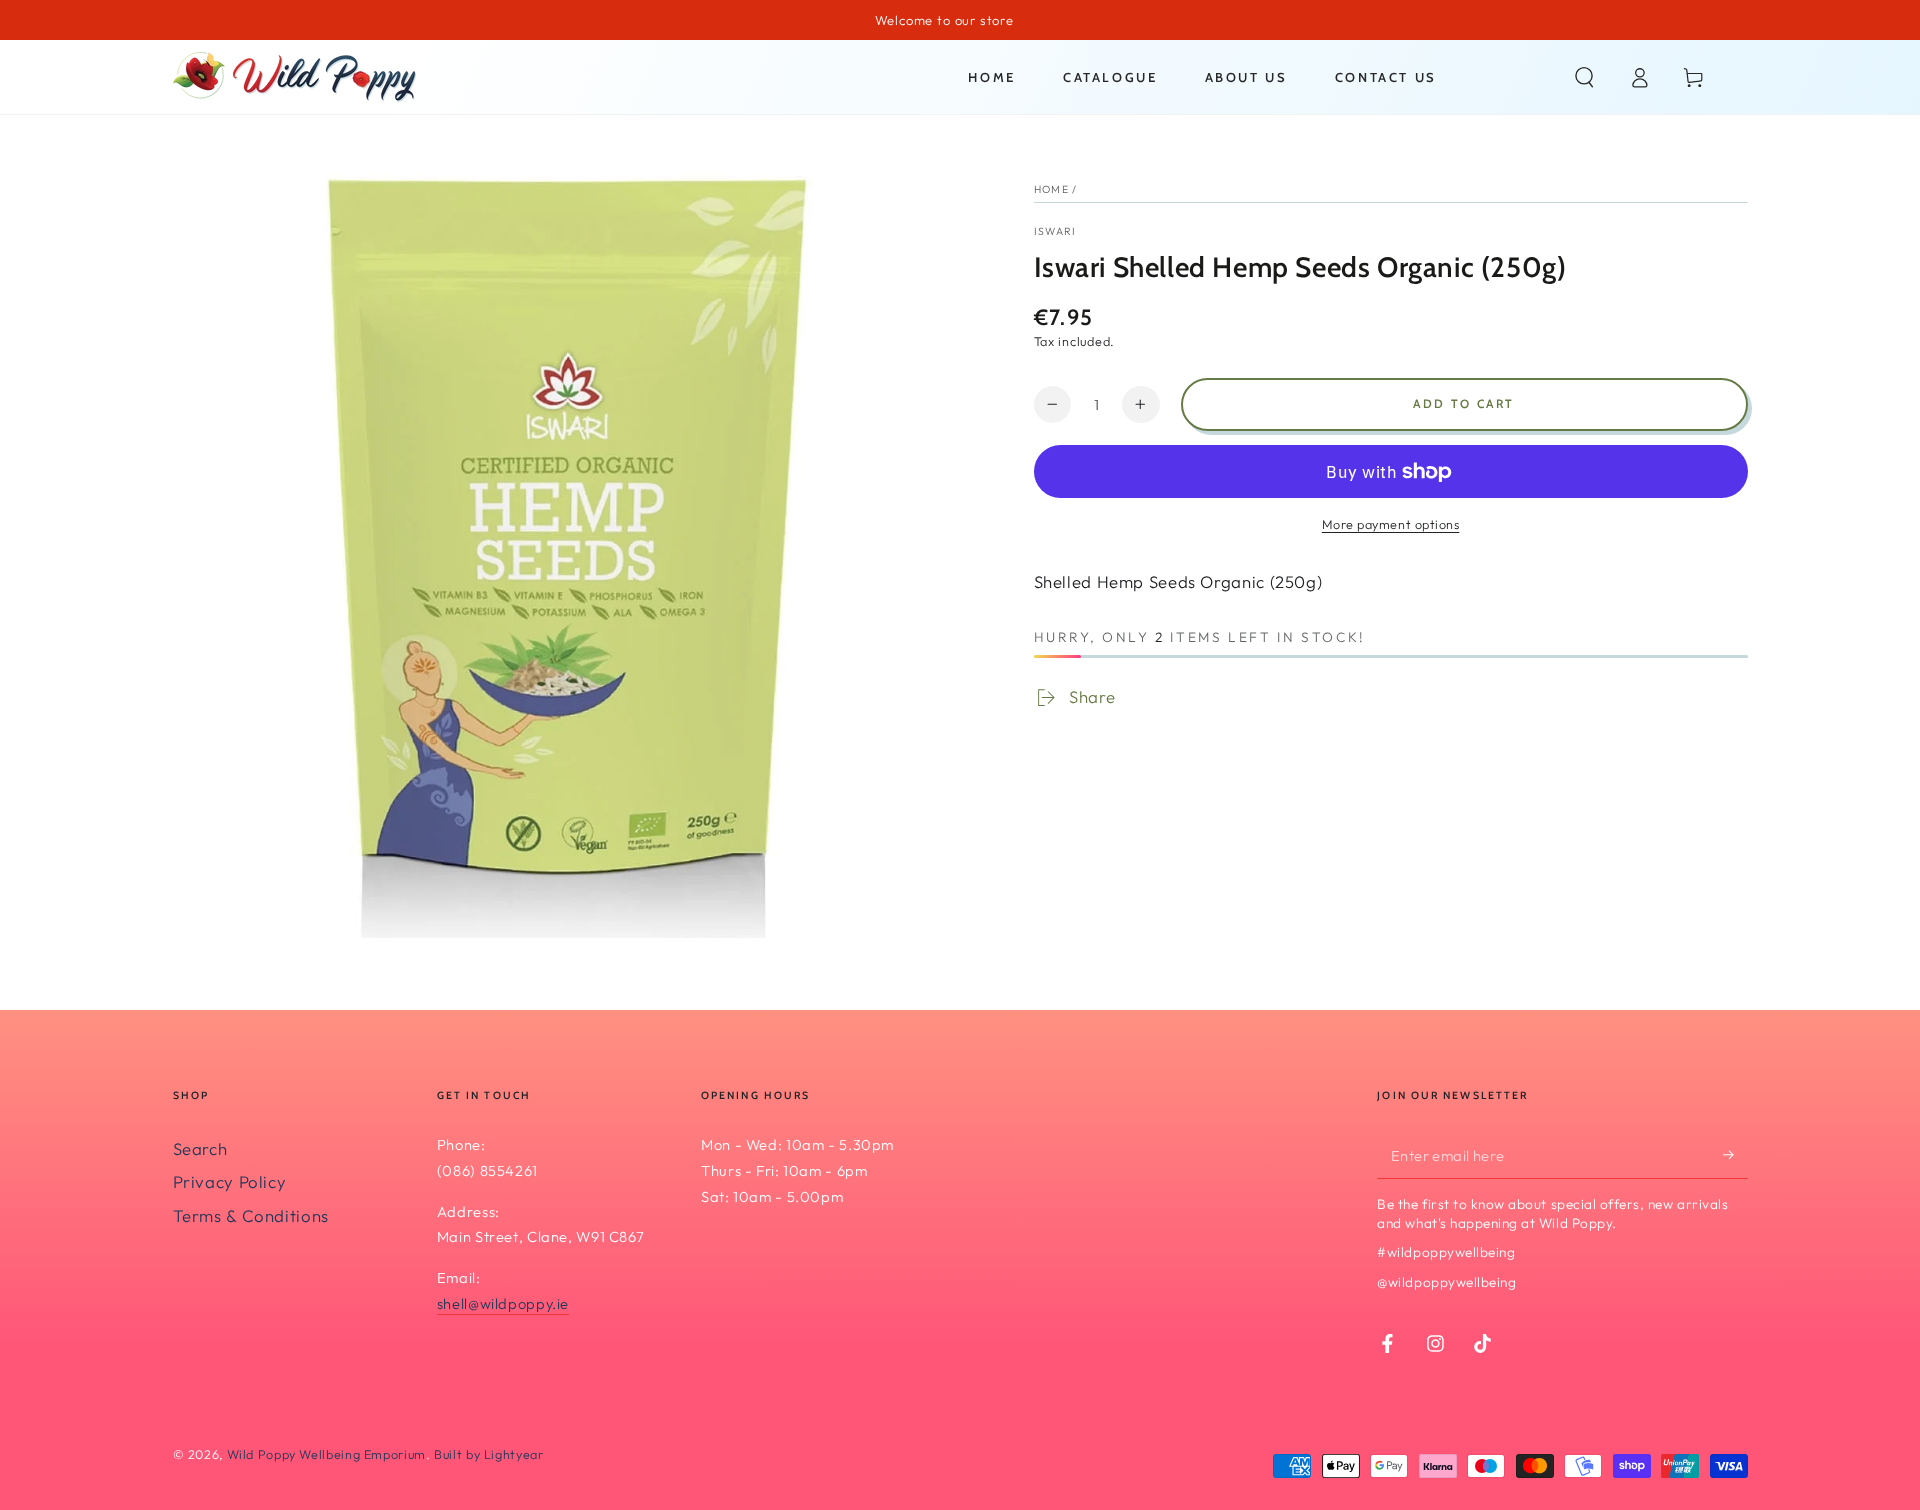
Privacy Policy (230, 1181)
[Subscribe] (1735, 1155)
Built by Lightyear (488, 1454)
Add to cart (1463, 403)
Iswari (1055, 231)
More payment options (1391, 524)
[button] (1584, 77)
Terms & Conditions (251, 1215)
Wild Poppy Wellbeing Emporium (326, 1454)
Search (200, 1148)
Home (1051, 189)
